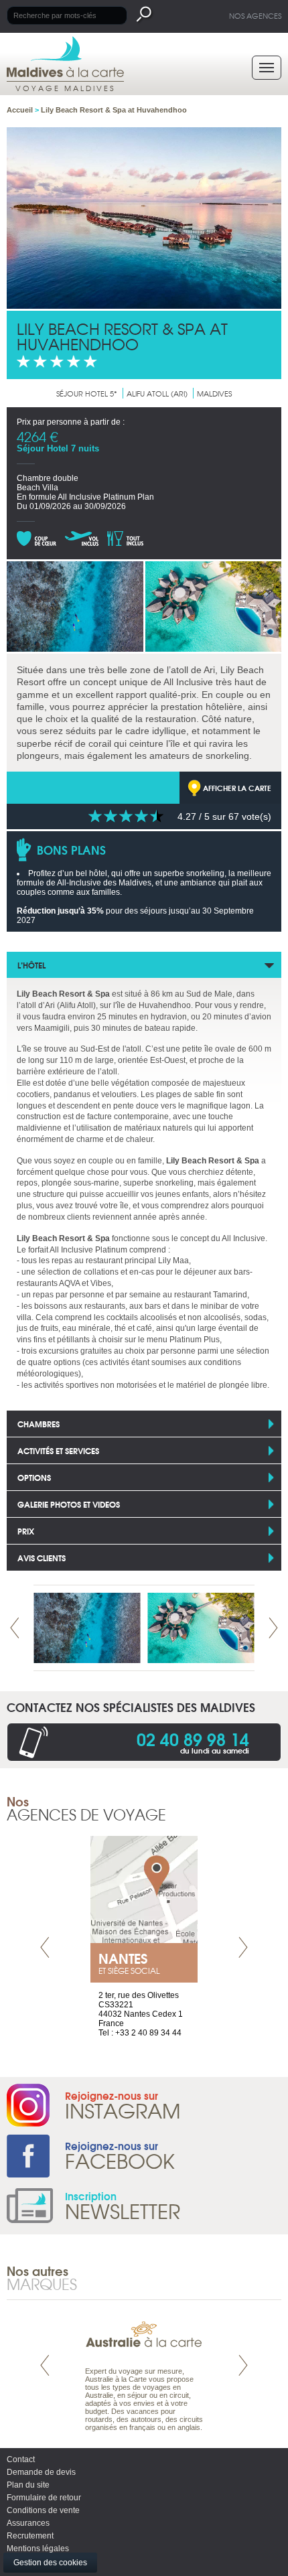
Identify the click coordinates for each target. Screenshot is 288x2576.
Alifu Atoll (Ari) (157, 393)
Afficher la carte (237, 788)
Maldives (214, 393)
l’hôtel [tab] (31, 965)
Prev (15, 1628)
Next (273, 1628)
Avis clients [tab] (42, 1558)
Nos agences (255, 15)
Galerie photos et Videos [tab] (69, 1504)
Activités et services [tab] (58, 1450)
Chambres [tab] (39, 1424)
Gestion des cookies (50, 2563)
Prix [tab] (26, 1531)
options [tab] (34, 1477)
